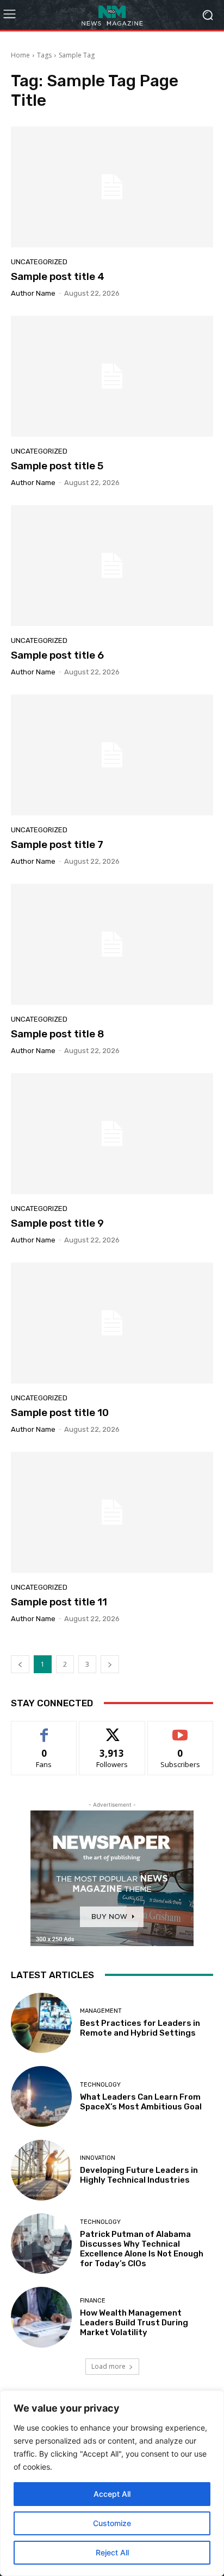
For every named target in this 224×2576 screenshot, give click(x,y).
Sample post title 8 (58, 1034)
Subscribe (181, 1729)
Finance (93, 2301)
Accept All (112, 2494)
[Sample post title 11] (112, 1512)
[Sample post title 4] (112, 187)
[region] (112, 2483)
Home (20, 55)
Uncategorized (39, 262)
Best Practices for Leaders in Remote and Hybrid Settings (140, 2028)
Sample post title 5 (57, 466)
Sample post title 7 (57, 844)
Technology (100, 2085)
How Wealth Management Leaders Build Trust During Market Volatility (134, 2323)
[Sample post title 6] (112, 566)
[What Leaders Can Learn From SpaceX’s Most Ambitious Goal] (41, 2096)
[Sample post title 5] (112, 376)
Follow (112, 1729)
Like (44, 1729)
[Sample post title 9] (112, 1134)
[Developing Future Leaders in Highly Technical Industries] (41, 2170)
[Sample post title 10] (112, 1323)
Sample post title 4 (58, 276)
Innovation (98, 2158)
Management (101, 2011)
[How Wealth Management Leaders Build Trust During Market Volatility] (41, 2317)
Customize (112, 2523)
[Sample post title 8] (112, 944)
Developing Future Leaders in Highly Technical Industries (139, 2175)
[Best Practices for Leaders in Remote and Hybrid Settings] (41, 2023)
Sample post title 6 (57, 655)
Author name (33, 293)
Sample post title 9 (57, 1223)
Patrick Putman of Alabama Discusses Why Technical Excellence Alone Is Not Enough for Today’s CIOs (142, 2249)
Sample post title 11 (59, 1602)
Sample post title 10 (60, 1413)
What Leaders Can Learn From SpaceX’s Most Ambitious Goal (141, 2102)
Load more (108, 2366)
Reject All (112, 2552)
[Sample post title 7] (112, 755)
